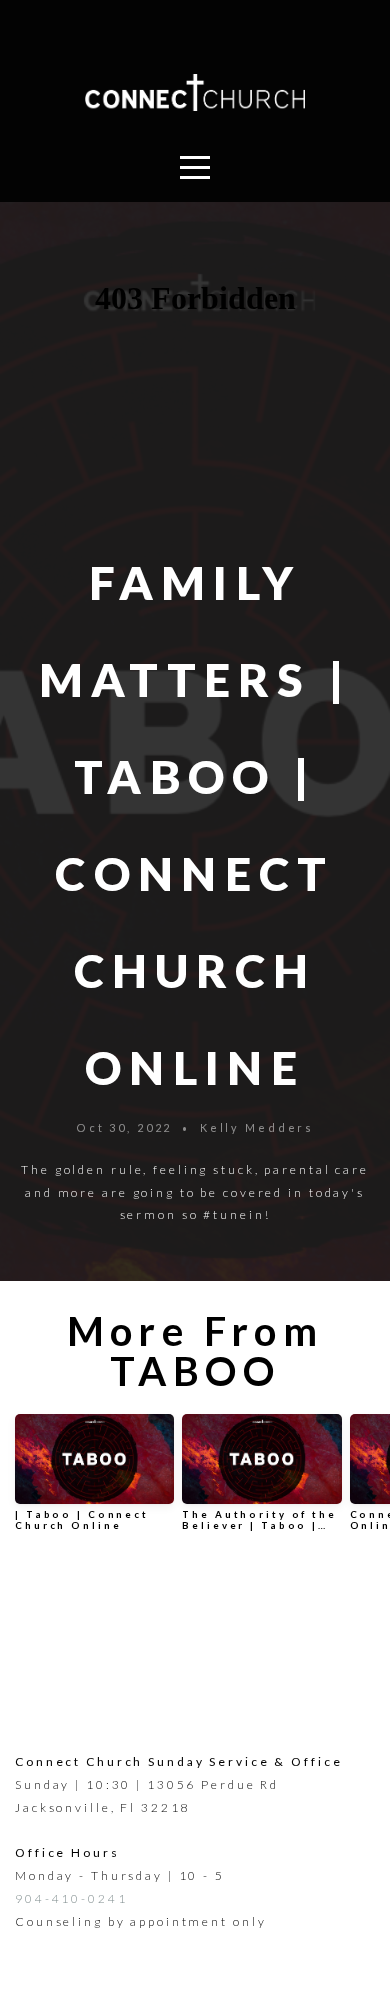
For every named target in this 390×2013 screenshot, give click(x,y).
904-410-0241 (71, 1898)
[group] (94, 1480)
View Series (195, 1599)
